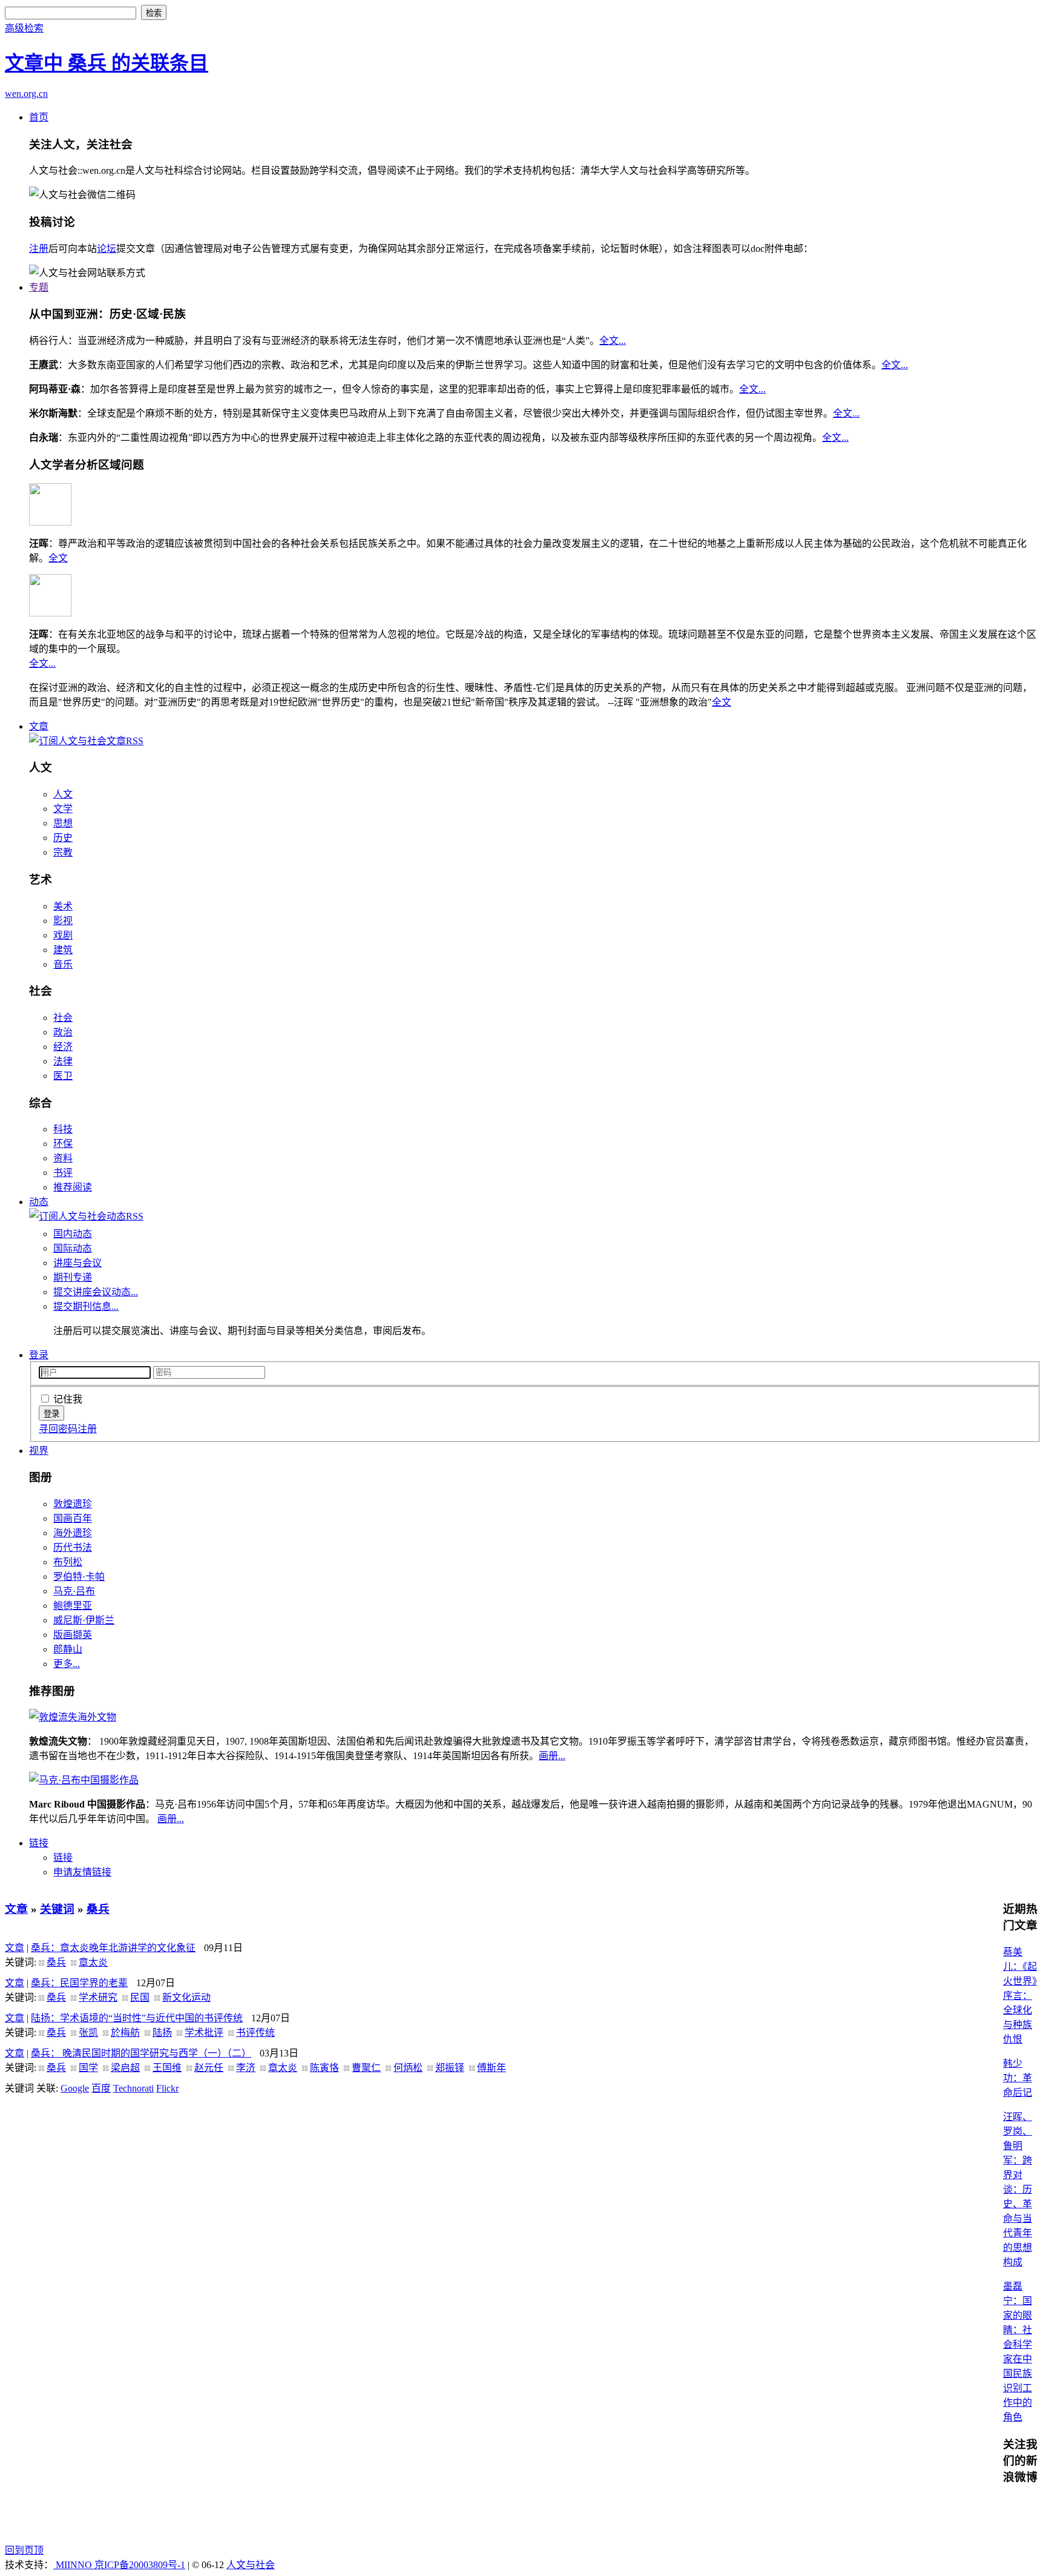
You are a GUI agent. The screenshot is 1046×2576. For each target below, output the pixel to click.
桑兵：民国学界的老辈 (79, 1983)
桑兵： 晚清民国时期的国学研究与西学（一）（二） (141, 2053)
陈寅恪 (324, 2068)
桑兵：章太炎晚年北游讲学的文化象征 (113, 1948)
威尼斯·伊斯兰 (84, 1620)
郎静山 (68, 1649)
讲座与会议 (77, 1263)
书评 (63, 1173)
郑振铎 (450, 2068)
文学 (63, 809)
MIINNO (74, 2565)
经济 (63, 1047)
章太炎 (93, 1962)
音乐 (63, 964)
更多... (67, 1664)
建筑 (63, 950)
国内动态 (73, 1234)
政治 (63, 1032)
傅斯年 (492, 2068)
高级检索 (24, 28)
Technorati (133, 2088)
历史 (63, 838)
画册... (552, 1756)
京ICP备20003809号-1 (140, 2565)
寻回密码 (58, 1429)
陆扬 (162, 2033)
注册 (39, 249)
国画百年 (73, 1518)
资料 (63, 1158)
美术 (63, 906)
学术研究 (98, 1997)
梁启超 (125, 2068)
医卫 (63, 1076)
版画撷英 (73, 1635)
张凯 (88, 2033)
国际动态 (73, 1248)
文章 (39, 726)
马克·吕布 (74, 1591)
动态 (39, 1202)
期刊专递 (73, 1277)
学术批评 (204, 2033)
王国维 (167, 2068)
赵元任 (209, 2068)
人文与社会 (251, 2565)
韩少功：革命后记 (1018, 2078)
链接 (39, 1843)
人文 (63, 794)
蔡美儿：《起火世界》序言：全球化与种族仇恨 (1020, 1996)
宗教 (63, 852)
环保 (63, 1144)
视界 (39, 1451)
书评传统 (255, 2033)
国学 (88, 2068)
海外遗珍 (73, 1533)
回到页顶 (24, 2550)
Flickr (167, 2088)
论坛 (107, 249)
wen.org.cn (26, 94)
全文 (58, 558)
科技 (63, 1129)
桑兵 (98, 1909)
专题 (39, 287)
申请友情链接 (82, 1872)
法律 (63, 1061)
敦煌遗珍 (73, 1504)
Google (75, 2088)
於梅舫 (125, 2033)
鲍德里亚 (73, 1606)
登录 (39, 1355)
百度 (101, 2088)
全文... (613, 341)
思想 (63, 823)
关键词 (57, 1909)
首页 (39, 117)
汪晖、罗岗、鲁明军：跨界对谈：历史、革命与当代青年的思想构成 (1018, 2189)
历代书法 (73, 1547)
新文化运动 (186, 1997)
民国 (140, 1997)
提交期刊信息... (86, 1306)
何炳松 (408, 2068)
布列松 (68, 1562)
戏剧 (63, 935)
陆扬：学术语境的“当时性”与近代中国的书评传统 (137, 2018)
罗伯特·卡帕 (79, 1577)
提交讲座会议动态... (96, 1292)
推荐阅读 (73, 1187)
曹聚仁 (366, 2068)
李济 (246, 2068)
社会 (63, 1018)
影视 (63, 921)
